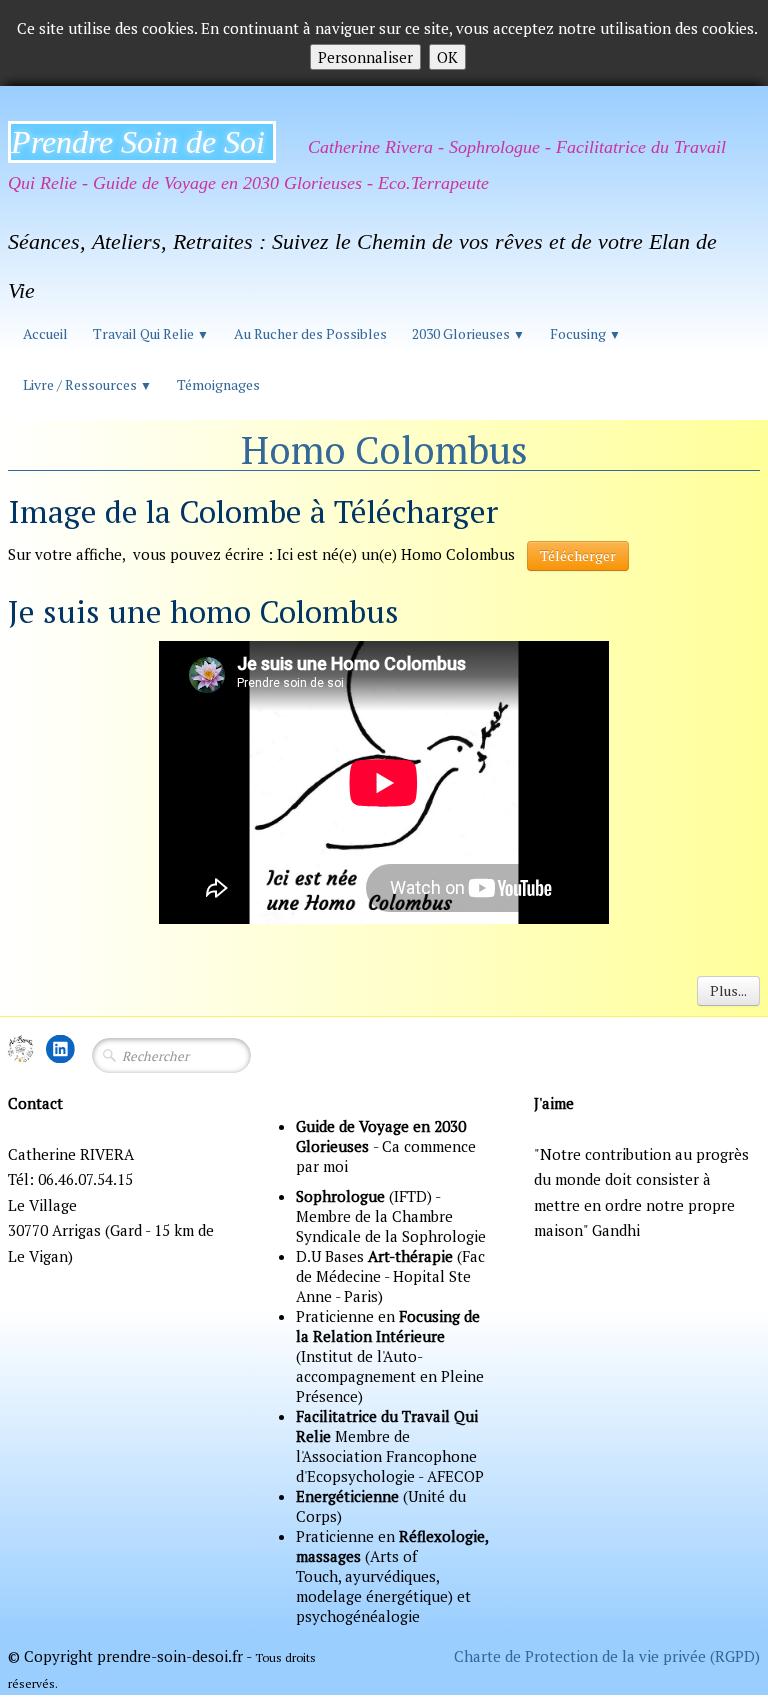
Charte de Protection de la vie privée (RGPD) (607, 1656)
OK (447, 57)
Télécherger (578, 555)
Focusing (585, 333)
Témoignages (218, 384)
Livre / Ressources (87, 384)
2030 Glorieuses (468, 333)
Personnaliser (365, 57)
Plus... (728, 990)
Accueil (45, 333)
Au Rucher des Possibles (310, 333)
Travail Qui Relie (151, 333)
